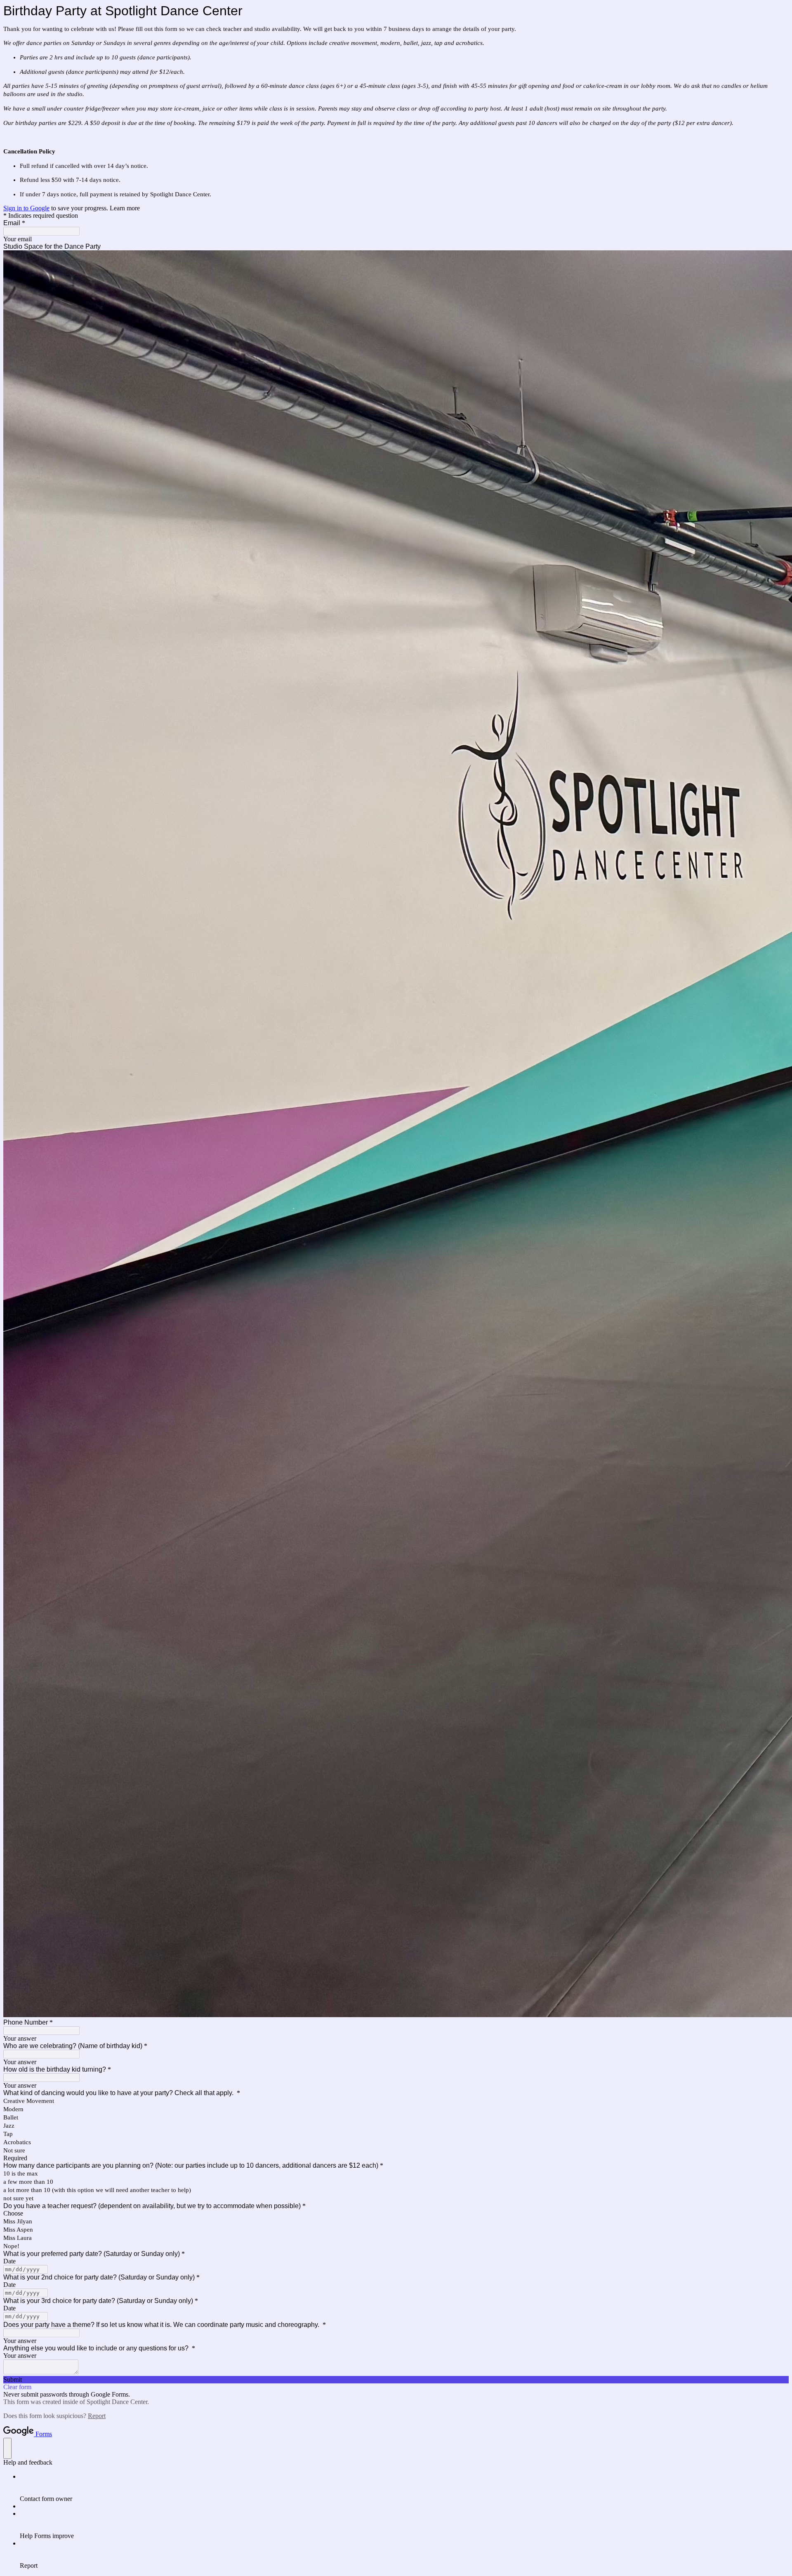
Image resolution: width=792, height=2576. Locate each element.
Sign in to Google (26, 208)
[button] (396, 2380)
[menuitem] (404, 2488)
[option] (396, 2213)
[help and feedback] (7, 2448)
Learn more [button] (125, 208)
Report (97, 2416)
